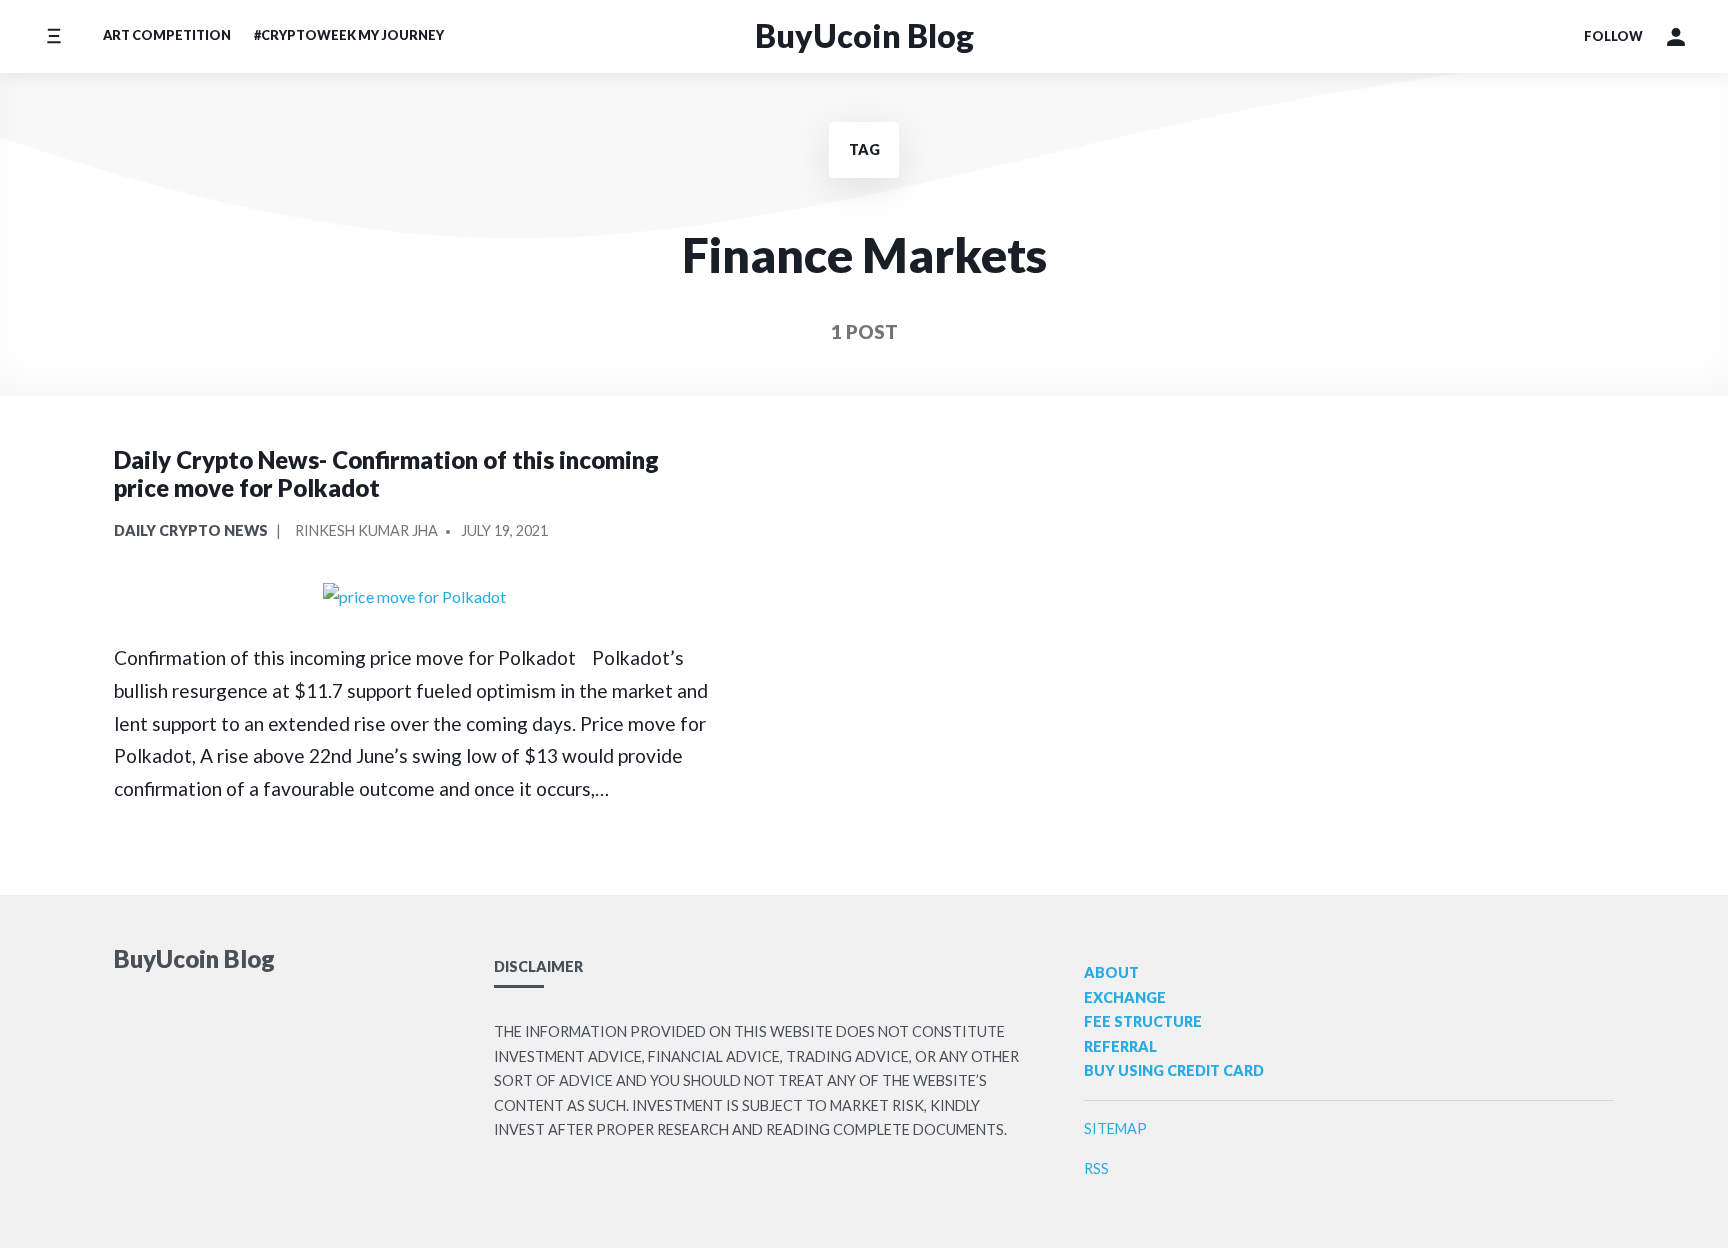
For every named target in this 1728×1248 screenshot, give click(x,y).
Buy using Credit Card (1174, 1070)
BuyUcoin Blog (864, 35)
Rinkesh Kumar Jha (366, 530)
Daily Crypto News (191, 530)
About (1111, 972)
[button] (1676, 37)
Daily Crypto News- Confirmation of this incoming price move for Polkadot (386, 474)
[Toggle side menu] (53, 36)
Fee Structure (1143, 1021)
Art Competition (167, 35)
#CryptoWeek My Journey (349, 35)
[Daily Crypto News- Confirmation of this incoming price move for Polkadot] (414, 596)
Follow (1613, 36)
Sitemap (1115, 1128)
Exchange (1125, 997)
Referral (1120, 1046)
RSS (1096, 1168)
